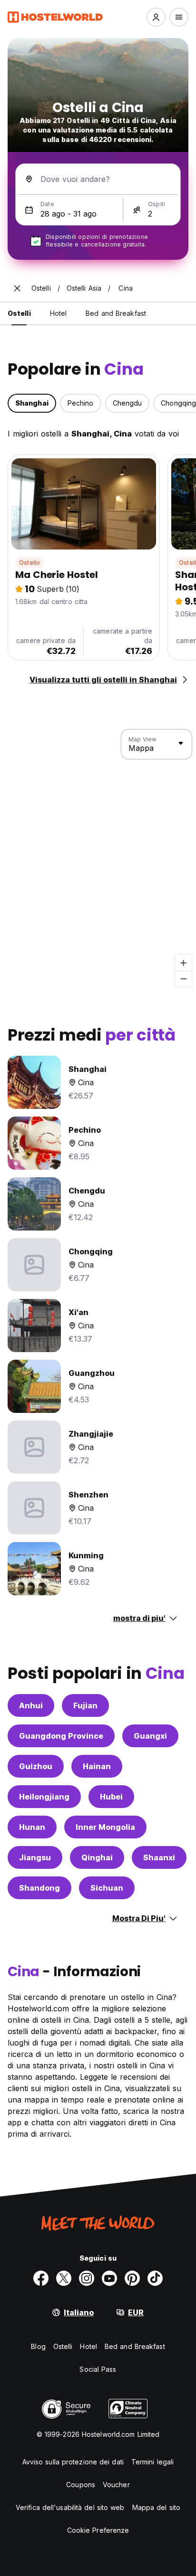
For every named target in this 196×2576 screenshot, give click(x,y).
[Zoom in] (183, 963)
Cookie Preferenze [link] (98, 2530)
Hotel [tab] (59, 313)
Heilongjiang (44, 1797)
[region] (98, 858)
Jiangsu (35, 1857)
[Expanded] (17, 288)
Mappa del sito (156, 2507)
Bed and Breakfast (135, 2346)
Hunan (32, 1827)
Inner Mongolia (105, 1827)
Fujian (85, 1705)
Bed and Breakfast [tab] (116, 313)
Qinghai (97, 1857)
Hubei (111, 1797)
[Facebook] (41, 2278)
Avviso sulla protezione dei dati (73, 2462)
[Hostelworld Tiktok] (155, 2278)
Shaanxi (159, 1857)
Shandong (39, 1888)
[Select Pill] (156, 17)
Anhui (31, 1705)
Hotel (88, 2346)
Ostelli (63, 2346)
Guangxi (150, 1736)
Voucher (116, 2485)
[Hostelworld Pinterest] (132, 2278)
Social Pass (98, 2369)
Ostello (29, 563)
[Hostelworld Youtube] (109, 2278)
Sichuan (107, 1888)
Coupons (81, 2485)
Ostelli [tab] (19, 313)
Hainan (97, 1766)
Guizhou (36, 1766)
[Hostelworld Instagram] (87, 2278)
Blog (38, 2346)
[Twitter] (64, 2278)
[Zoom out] (183, 979)
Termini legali (152, 2462)
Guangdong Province (61, 1736)
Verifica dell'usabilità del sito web (70, 2507)
